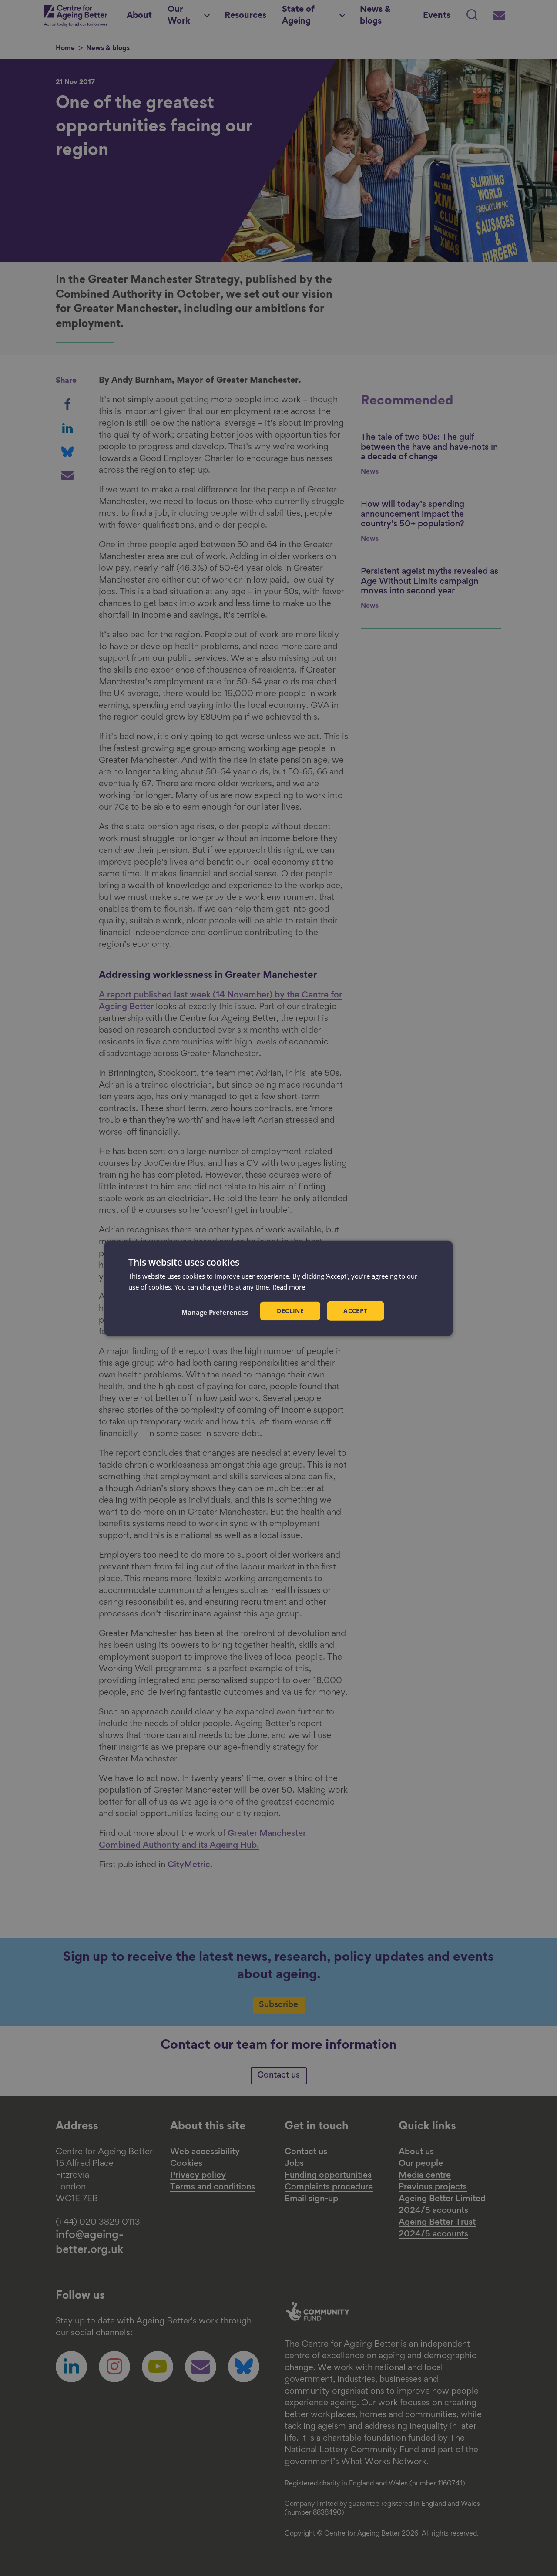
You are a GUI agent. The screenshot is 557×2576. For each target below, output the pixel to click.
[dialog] (278, 1288)
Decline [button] (290, 1310)
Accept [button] (355, 1310)
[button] (215, 1312)
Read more (289, 1286)
